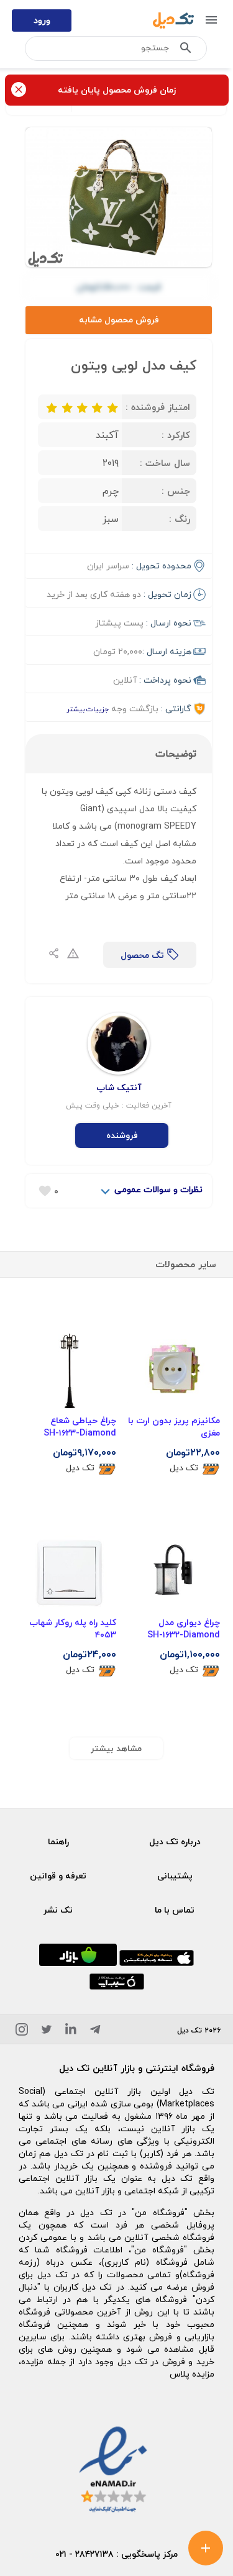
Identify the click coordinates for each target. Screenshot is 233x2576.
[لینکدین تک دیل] (71, 2032)
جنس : (176, 491)
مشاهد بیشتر (116, 1748)
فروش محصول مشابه (119, 320)
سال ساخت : (165, 463)
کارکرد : (176, 435)
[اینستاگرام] (22, 2032)
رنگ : (180, 519)
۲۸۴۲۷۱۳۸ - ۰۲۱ (85, 2554)
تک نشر (58, 1910)
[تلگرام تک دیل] (95, 2032)
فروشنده (122, 1135)
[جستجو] (186, 50)
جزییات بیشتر (88, 709)
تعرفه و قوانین (58, 1876)
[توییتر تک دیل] (47, 2032)
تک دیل (184, 1468)
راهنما (58, 1841)
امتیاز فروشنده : (158, 407)
